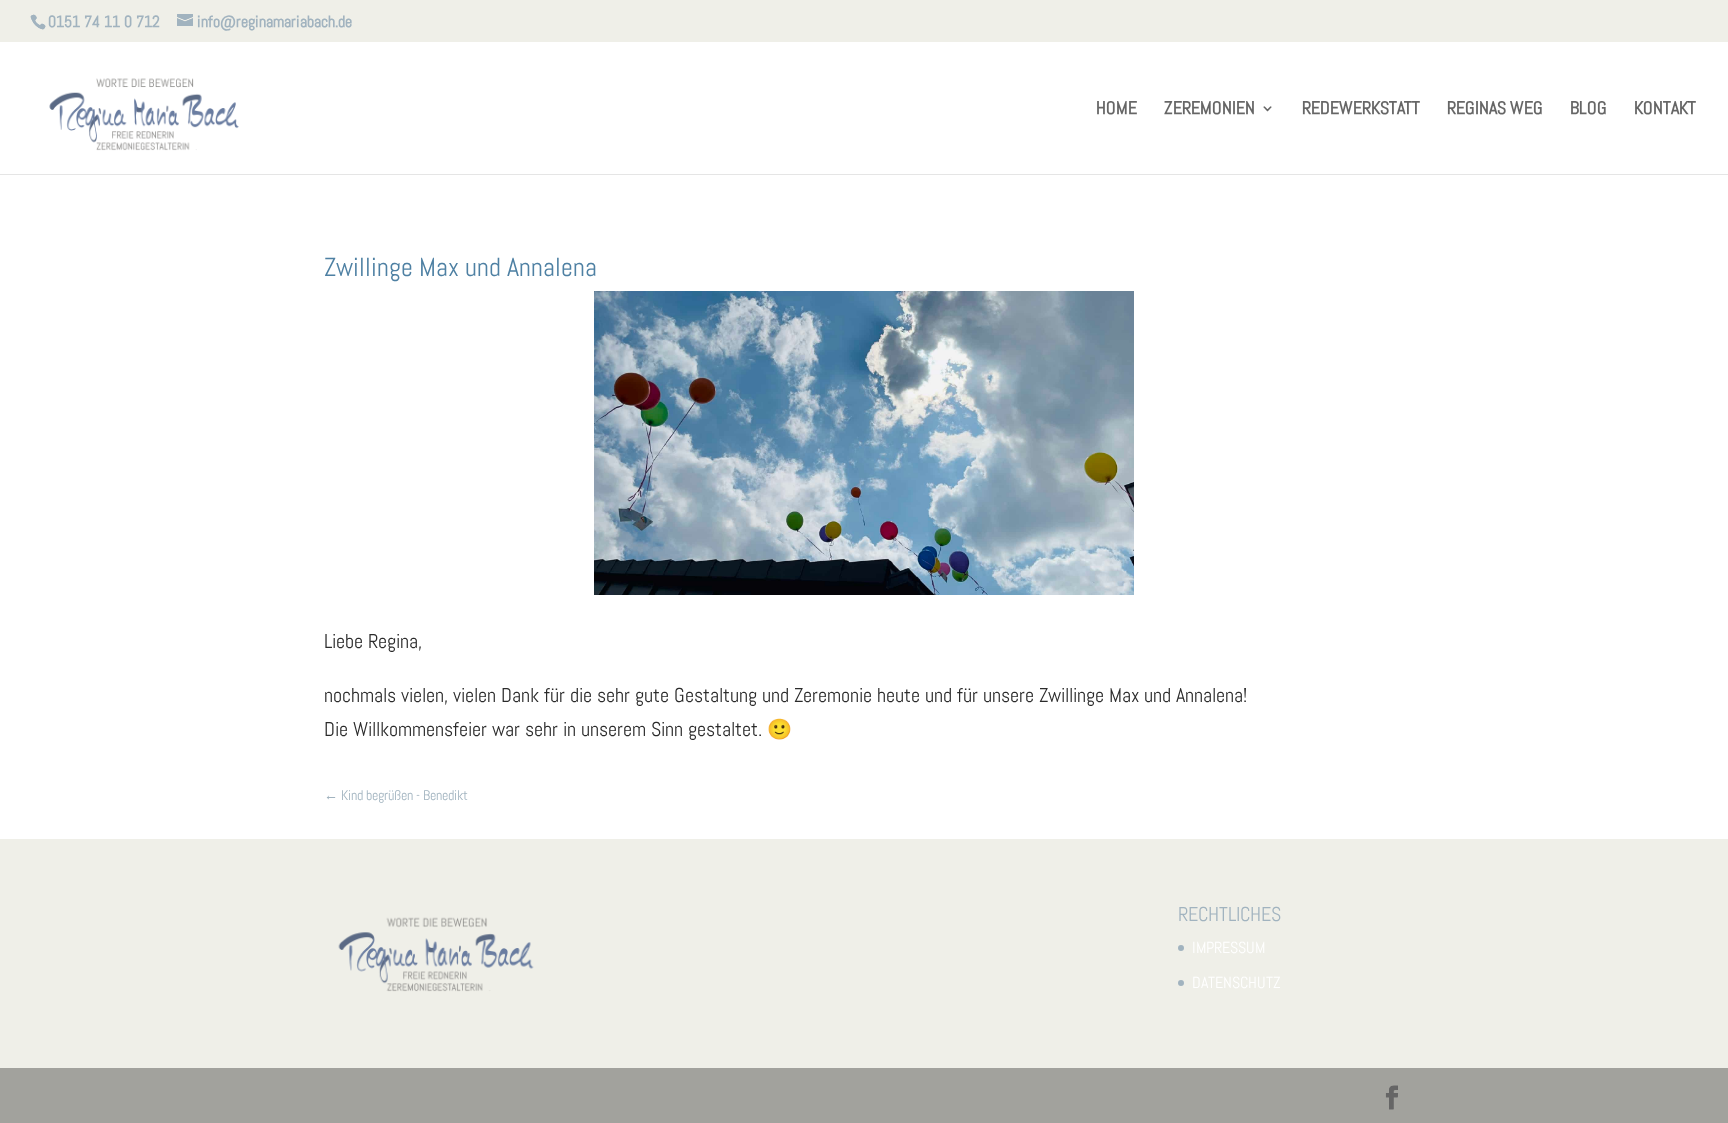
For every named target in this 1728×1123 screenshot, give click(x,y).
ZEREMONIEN (1209, 110)
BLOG (1588, 110)
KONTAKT (1665, 110)
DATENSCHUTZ (1236, 982)
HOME (1116, 110)
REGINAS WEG (1495, 110)
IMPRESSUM (1228, 947)
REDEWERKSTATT (1361, 110)
